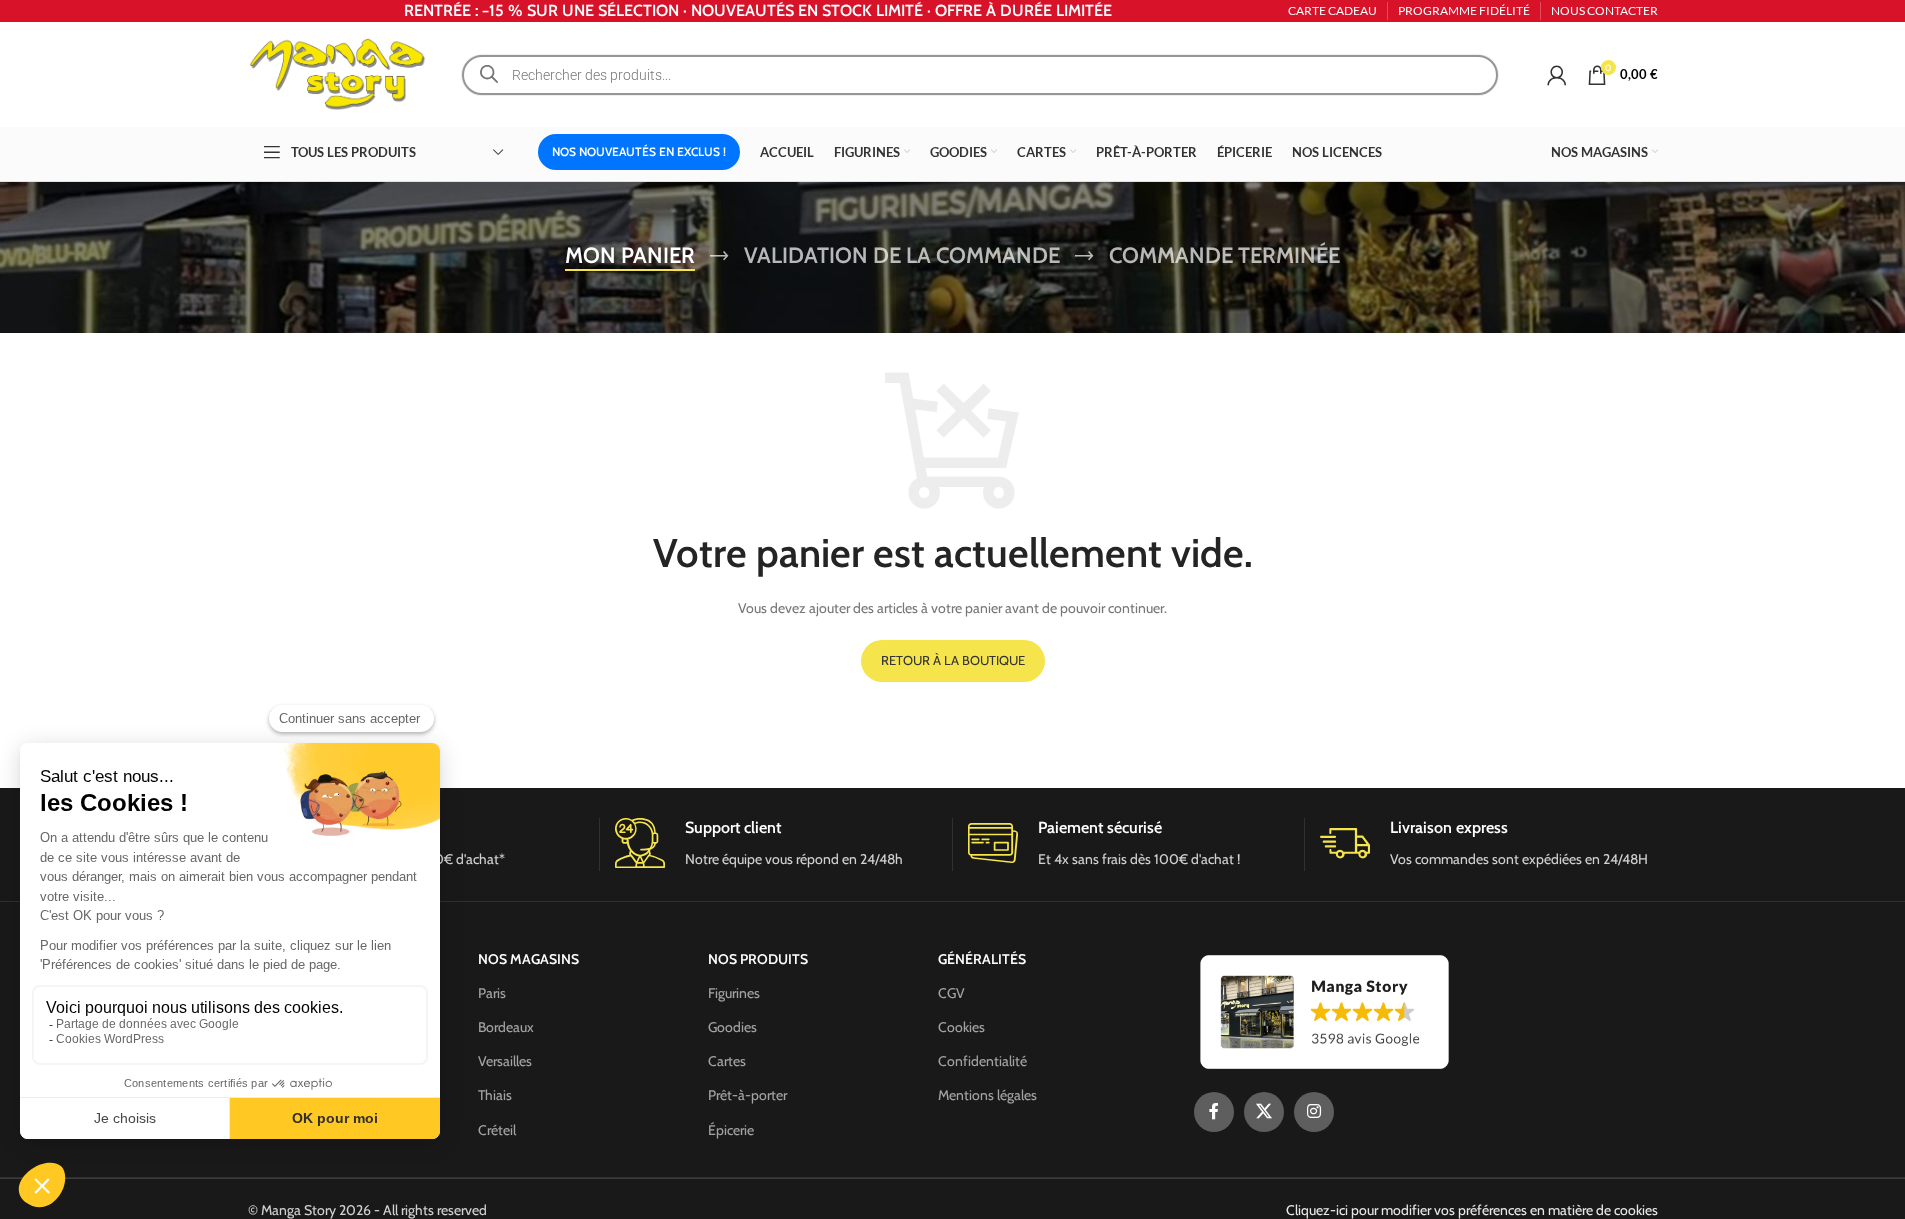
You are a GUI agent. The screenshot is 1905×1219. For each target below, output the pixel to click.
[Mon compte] (1557, 75)
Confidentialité (982, 1061)
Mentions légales (987, 1095)
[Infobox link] (776, 844)
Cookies (961, 1027)
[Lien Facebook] (1214, 1112)
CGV (951, 993)
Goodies (732, 1027)
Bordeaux (506, 1027)
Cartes (727, 1061)
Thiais (495, 1095)
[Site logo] (338, 73)
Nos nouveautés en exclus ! (639, 151)
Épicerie (731, 1130)
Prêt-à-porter (747, 1095)
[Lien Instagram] (1314, 1112)
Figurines (734, 993)
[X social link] (1264, 1112)
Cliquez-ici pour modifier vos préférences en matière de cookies (1472, 1210)
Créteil (497, 1130)
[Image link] (1324, 1010)
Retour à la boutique (953, 660)
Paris (492, 993)
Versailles (505, 1061)
